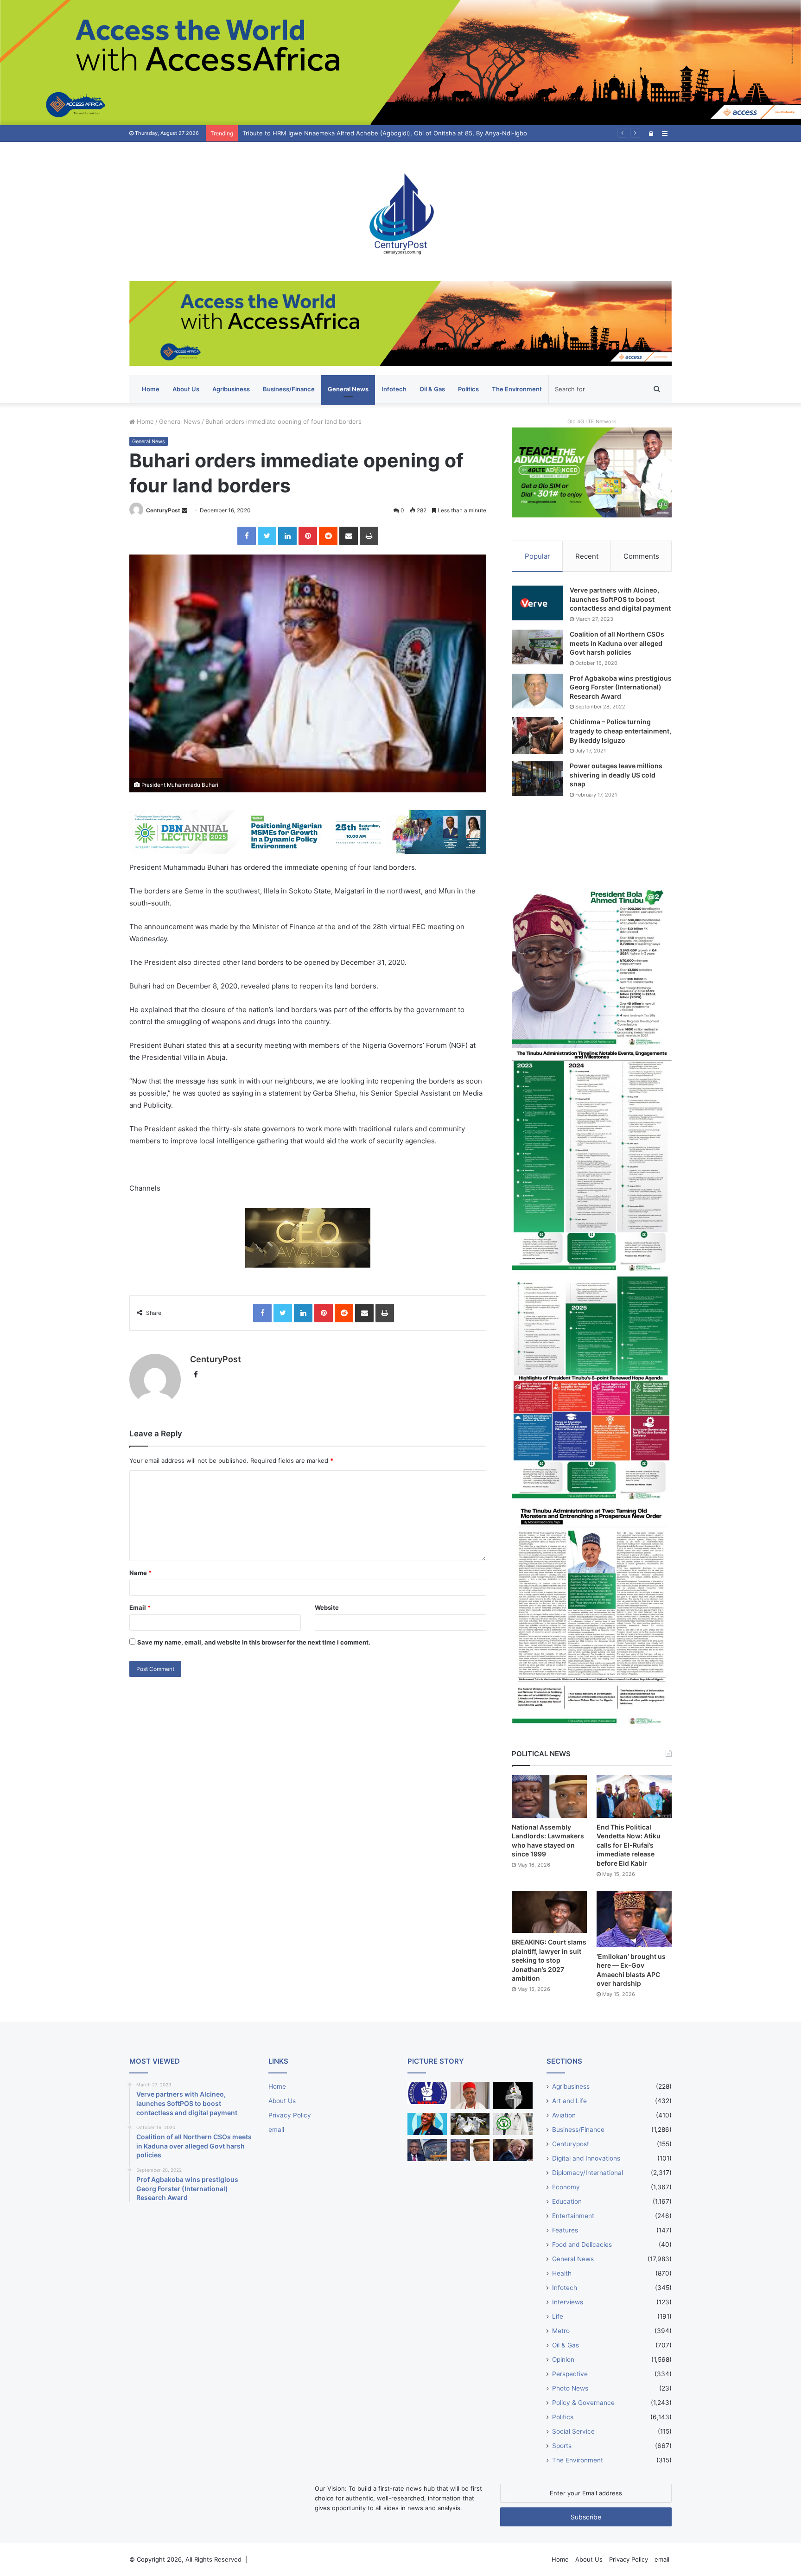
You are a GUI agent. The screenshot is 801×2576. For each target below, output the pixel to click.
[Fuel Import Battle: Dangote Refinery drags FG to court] (427, 2150)
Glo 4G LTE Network (592, 421)
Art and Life (569, 2101)
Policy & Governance (583, 2403)
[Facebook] (247, 536)
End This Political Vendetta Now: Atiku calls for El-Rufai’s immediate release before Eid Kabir (629, 1845)
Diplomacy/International (588, 2173)
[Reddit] (328, 536)
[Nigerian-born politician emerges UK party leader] (427, 2124)
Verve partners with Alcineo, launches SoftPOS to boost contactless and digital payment (620, 599)
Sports (562, 2446)
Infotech (394, 389)
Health (562, 2273)
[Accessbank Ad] (400, 323)
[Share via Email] (349, 536)
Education (567, 2201)
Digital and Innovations (586, 2158)
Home (151, 389)
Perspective (570, 2374)
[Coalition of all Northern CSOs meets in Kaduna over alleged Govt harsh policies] (537, 647)
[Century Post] (400, 211)
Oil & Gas (432, 389)
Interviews (568, 2302)
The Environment (517, 389)
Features (565, 2230)
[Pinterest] (308, 536)
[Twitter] (267, 536)
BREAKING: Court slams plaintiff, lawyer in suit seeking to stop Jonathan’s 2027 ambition (549, 1960)
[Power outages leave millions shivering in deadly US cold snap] (537, 779)
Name (140, 1573)
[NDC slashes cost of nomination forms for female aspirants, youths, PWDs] (427, 2093)
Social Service (573, 2431)
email (276, 2130)
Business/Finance (289, 389)
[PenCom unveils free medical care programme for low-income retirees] (513, 2095)
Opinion (563, 2359)
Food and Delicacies (582, 2244)
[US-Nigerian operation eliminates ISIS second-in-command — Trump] (513, 2150)
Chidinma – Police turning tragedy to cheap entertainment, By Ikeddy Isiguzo (620, 731)
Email (140, 1607)
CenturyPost (163, 510)
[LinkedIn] (287, 536)
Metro (561, 2331)
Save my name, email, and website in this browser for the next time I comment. (254, 1642)
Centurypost (571, 2144)
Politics (468, 389)
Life (558, 2316)
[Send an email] (184, 510)
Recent (587, 556)
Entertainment (573, 2216)
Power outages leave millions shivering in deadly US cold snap (616, 775)
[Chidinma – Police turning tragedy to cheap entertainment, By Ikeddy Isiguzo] (537, 735)
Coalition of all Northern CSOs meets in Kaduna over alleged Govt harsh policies (617, 643)
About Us (186, 389)
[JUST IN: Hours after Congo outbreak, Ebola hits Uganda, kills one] (470, 2124)
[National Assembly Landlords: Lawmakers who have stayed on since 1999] (549, 1796)
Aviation (564, 2115)
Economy (566, 2187)
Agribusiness (231, 389)
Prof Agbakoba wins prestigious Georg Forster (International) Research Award (621, 687)
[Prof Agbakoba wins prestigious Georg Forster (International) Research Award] (537, 691)
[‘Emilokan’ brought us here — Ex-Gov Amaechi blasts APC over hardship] (634, 1919)
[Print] (369, 536)
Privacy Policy (290, 2115)
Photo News (570, 2388)
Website (327, 1607)
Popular (537, 556)
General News (348, 389)
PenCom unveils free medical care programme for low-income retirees (344, 133)
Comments (641, 556)
